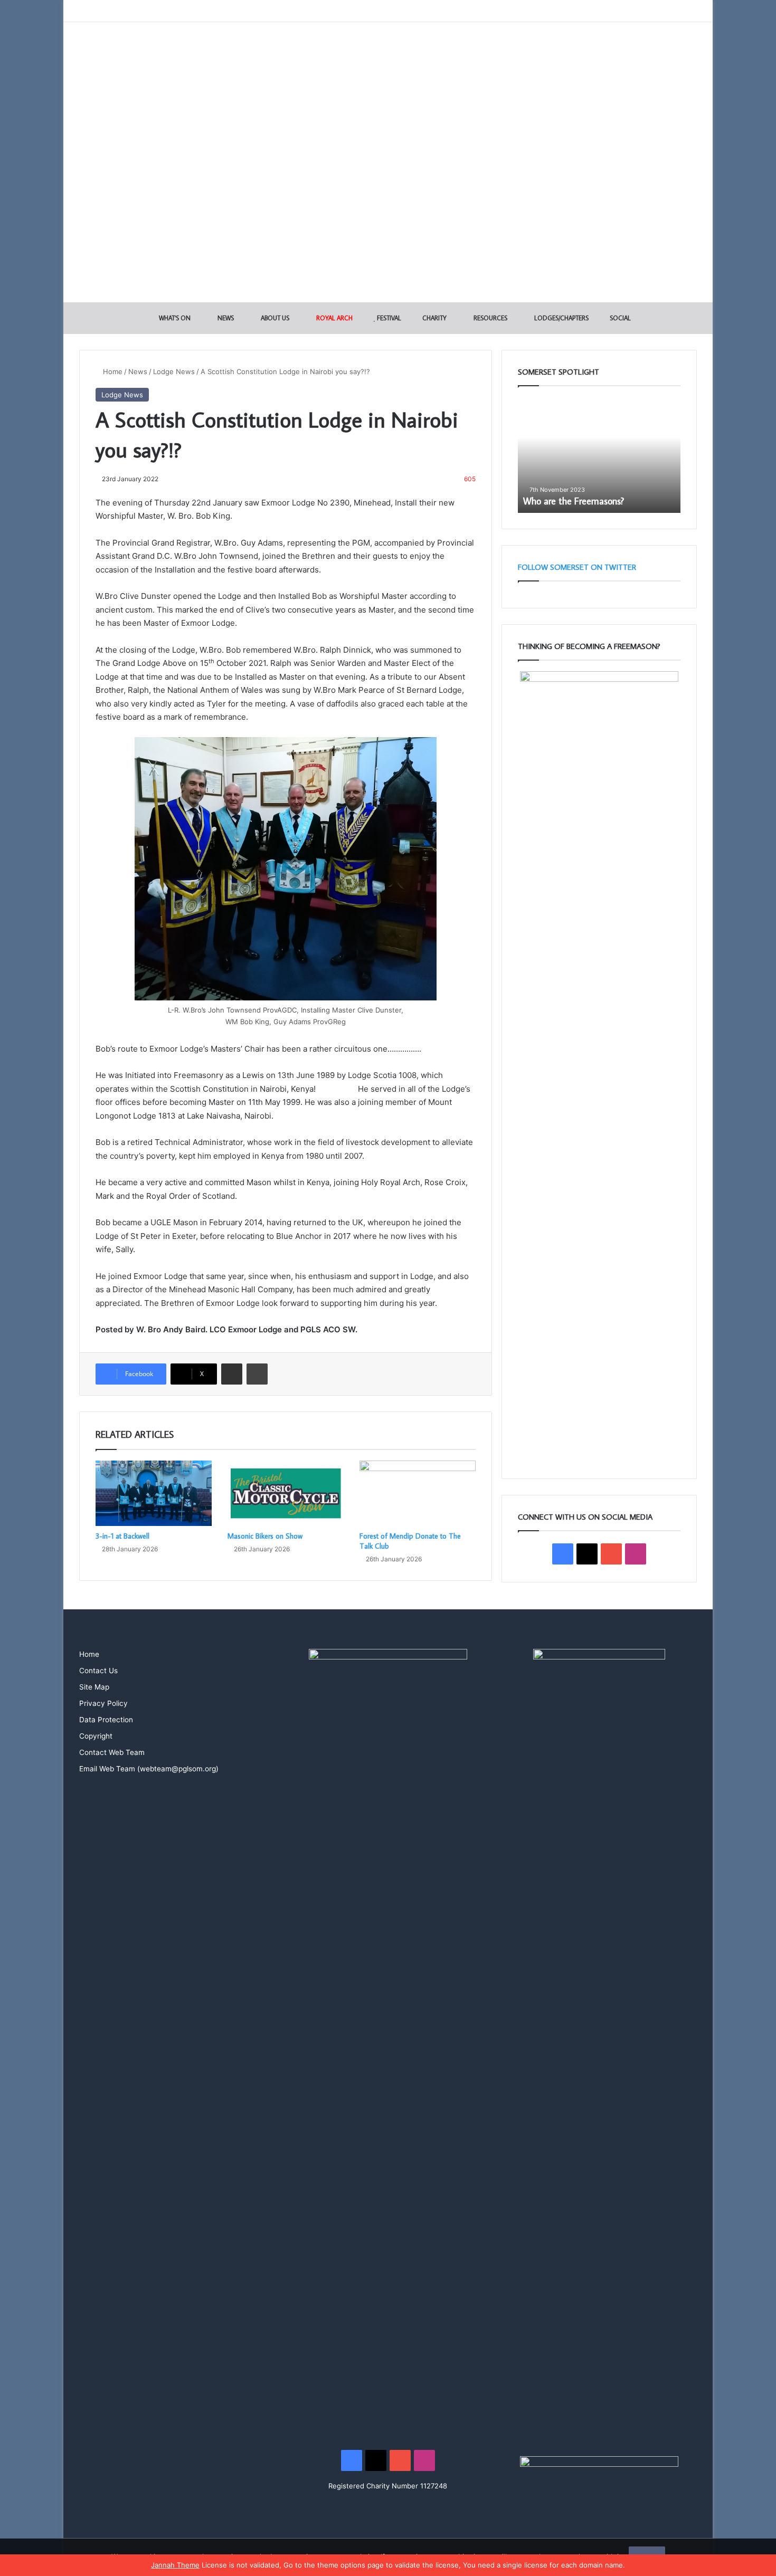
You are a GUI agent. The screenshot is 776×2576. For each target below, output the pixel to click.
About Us (274, 318)
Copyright (96, 1736)
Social (619, 318)
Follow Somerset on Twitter (577, 567)
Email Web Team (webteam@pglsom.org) (149, 1769)
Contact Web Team (112, 1752)
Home (112, 371)
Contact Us (98, 1671)
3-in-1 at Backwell (122, 1536)
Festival (388, 318)
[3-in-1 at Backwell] (154, 1493)
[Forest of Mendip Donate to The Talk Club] (418, 1493)
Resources (490, 318)
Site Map (94, 1687)
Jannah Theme (175, 2565)
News (225, 318)
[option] (599, 455)
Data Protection (106, 1720)
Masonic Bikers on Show (265, 1536)
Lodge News (174, 371)
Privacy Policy (103, 1703)
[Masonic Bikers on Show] (286, 1493)
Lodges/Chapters (561, 318)
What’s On (174, 318)
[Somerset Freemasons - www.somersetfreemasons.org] (388, 59)
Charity (434, 318)
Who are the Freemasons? (574, 501)
